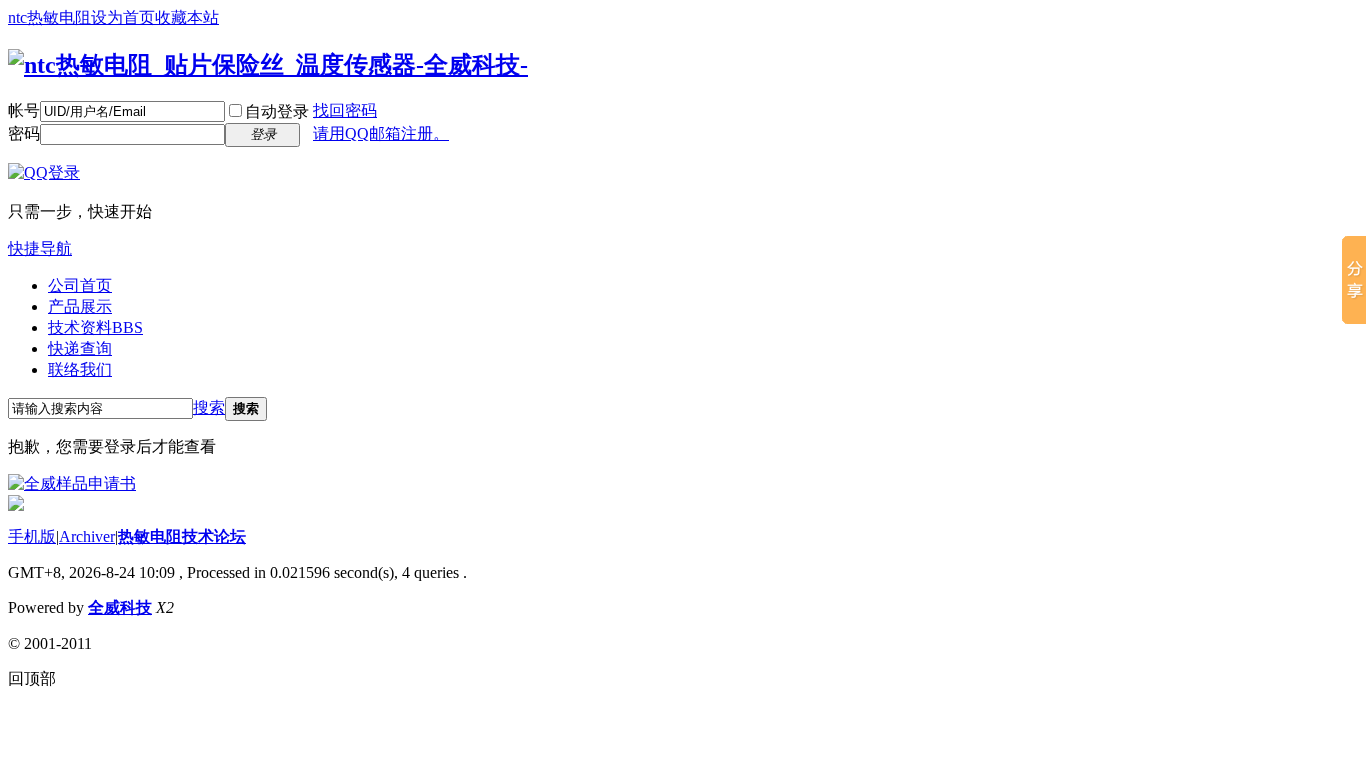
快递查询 (80, 348)
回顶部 (32, 678)
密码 (24, 133)
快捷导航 (40, 248)
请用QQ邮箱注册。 (381, 133)
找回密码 (345, 110)
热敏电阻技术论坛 (182, 536)
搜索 (209, 407)
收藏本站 (187, 17)
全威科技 (120, 607)
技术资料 (95, 327)
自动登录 (277, 111)
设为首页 (123, 17)
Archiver (87, 536)
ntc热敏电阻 (49, 17)
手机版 (32, 536)
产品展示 (80, 306)
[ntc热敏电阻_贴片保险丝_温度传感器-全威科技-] (268, 65)
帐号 (24, 110)
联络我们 (80, 369)
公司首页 (80, 285)
